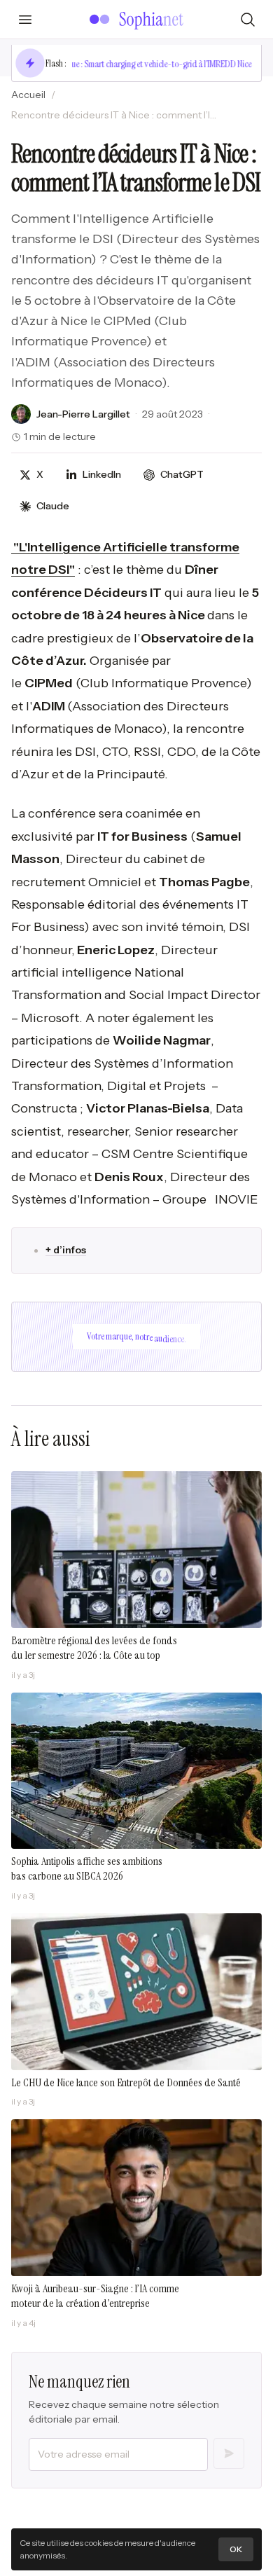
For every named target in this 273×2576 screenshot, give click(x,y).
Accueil (28, 95)
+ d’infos (66, 1250)
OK (236, 2549)
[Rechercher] (248, 20)
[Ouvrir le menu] (25, 20)
